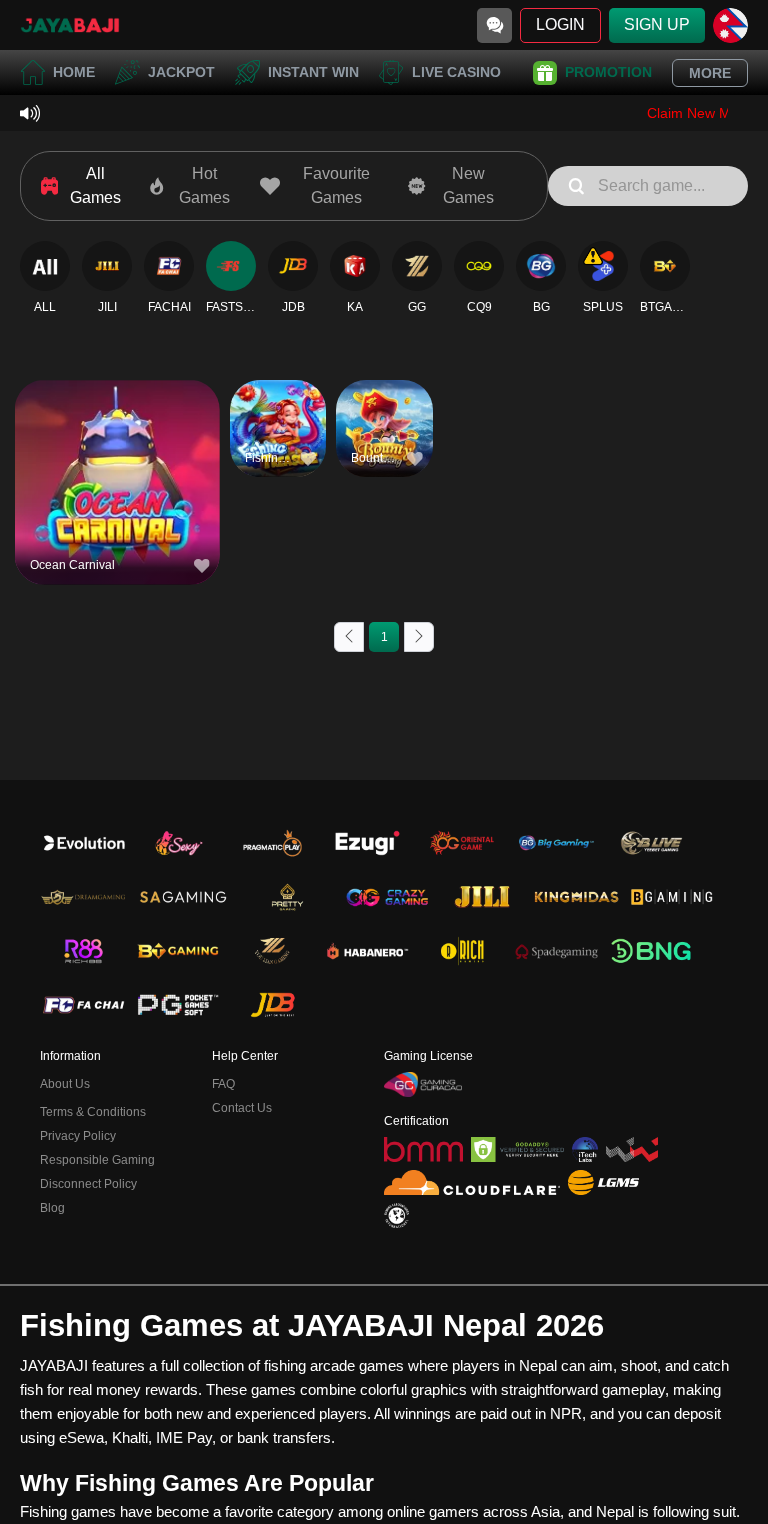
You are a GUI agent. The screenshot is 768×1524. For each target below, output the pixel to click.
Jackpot (181, 72)
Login (560, 24)
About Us (65, 1084)
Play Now (117, 494)
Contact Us (242, 1108)
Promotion (608, 72)
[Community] (494, 25)
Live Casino (456, 72)
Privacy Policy (78, 1136)
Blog (52, 1208)
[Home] (70, 25)
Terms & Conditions (93, 1112)
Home (74, 72)
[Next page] (419, 637)
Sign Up (657, 24)
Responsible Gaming (97, 1160)
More (710, 73)
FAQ (223, 1084)
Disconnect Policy (88, 1184)
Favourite (117, 448)
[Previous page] (349, 637)
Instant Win (313, 72)
